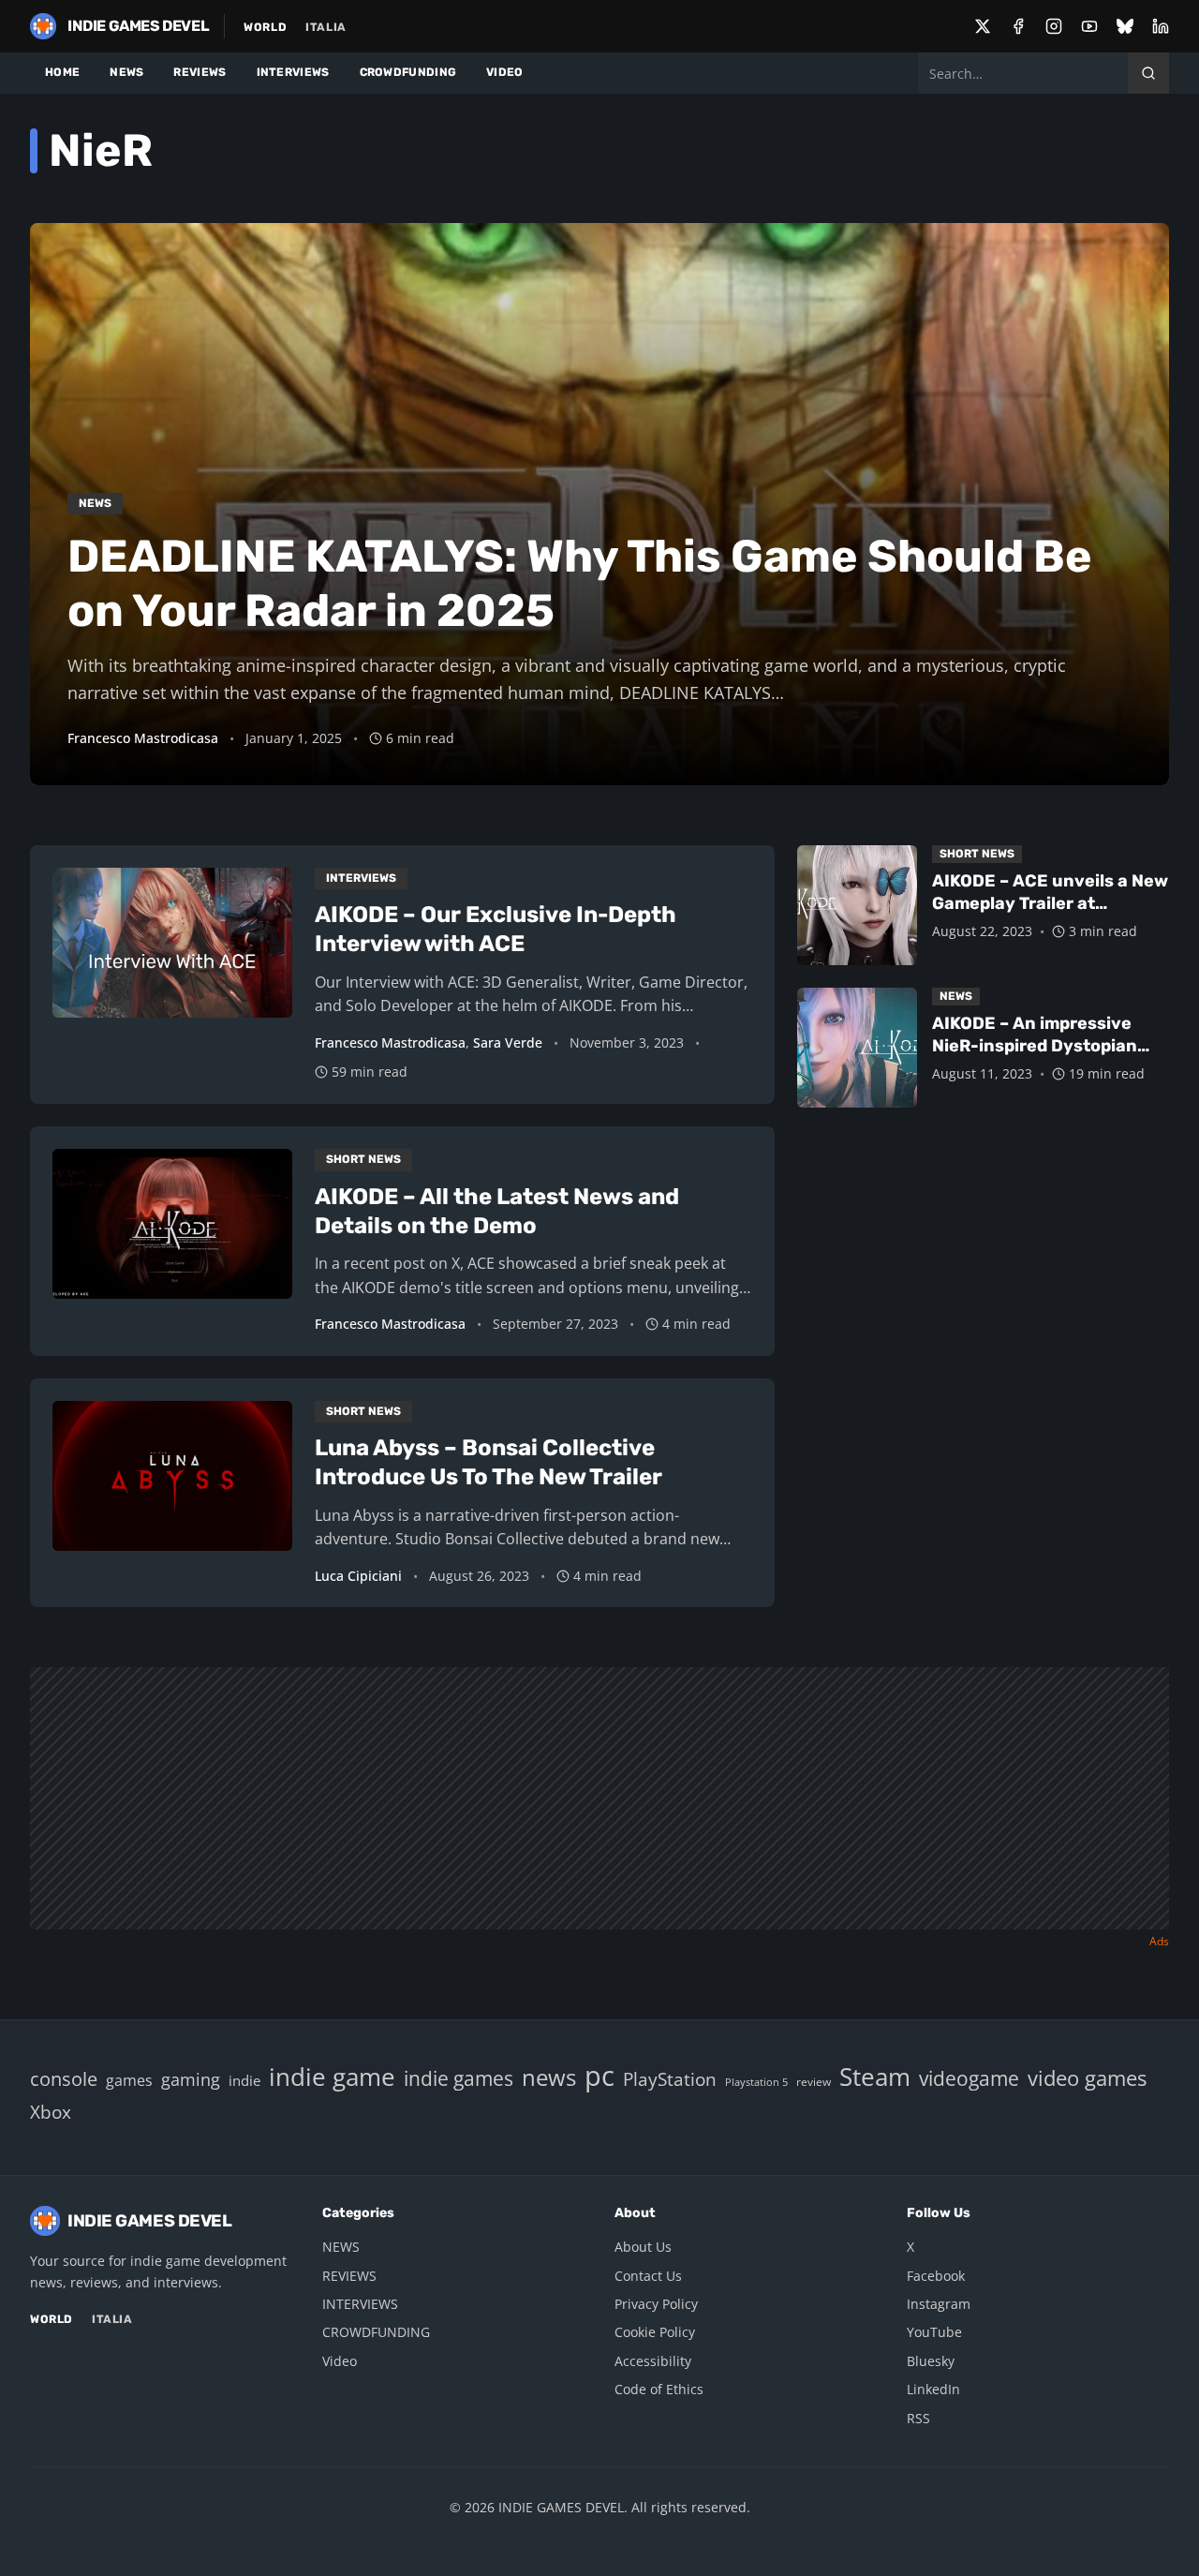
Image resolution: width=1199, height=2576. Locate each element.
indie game (332, 2077)
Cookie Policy (655, 2332)
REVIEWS (200, 72)
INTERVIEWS (293, 72)
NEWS (126, 72)
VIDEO (505, 72)
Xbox (51, 2112)
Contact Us (648, 2276)
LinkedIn (933, 2389)
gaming (191, 2079)
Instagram (939, 2304)
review (814, 2081)
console (64, 2078)
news (549, 2077)
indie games (459, 2078)
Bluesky (931, 2361)
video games (1087, 2078)
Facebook (936, 2276)
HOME (62, 72)
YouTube (934, 2332)
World (265, 27)
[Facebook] (1018, 26)
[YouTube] (1089, 26)
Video (340, 2361)
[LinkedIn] (1161, 26)
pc (599, 2076)
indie (244, 2080)
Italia (326, 27)
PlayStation (670, 2079)
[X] (983, 26)
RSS (918, 2418)
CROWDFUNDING (408, 72)
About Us (643, 2247)
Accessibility (653, 2361)
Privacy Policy (656, 2304)
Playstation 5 (756, 2082)
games (129, 2080)
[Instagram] (1054, 26)
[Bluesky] (1125, 26)
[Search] (1148, 73)
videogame (969, 2078)
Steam (875, 2077)
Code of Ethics (659, 2389)
